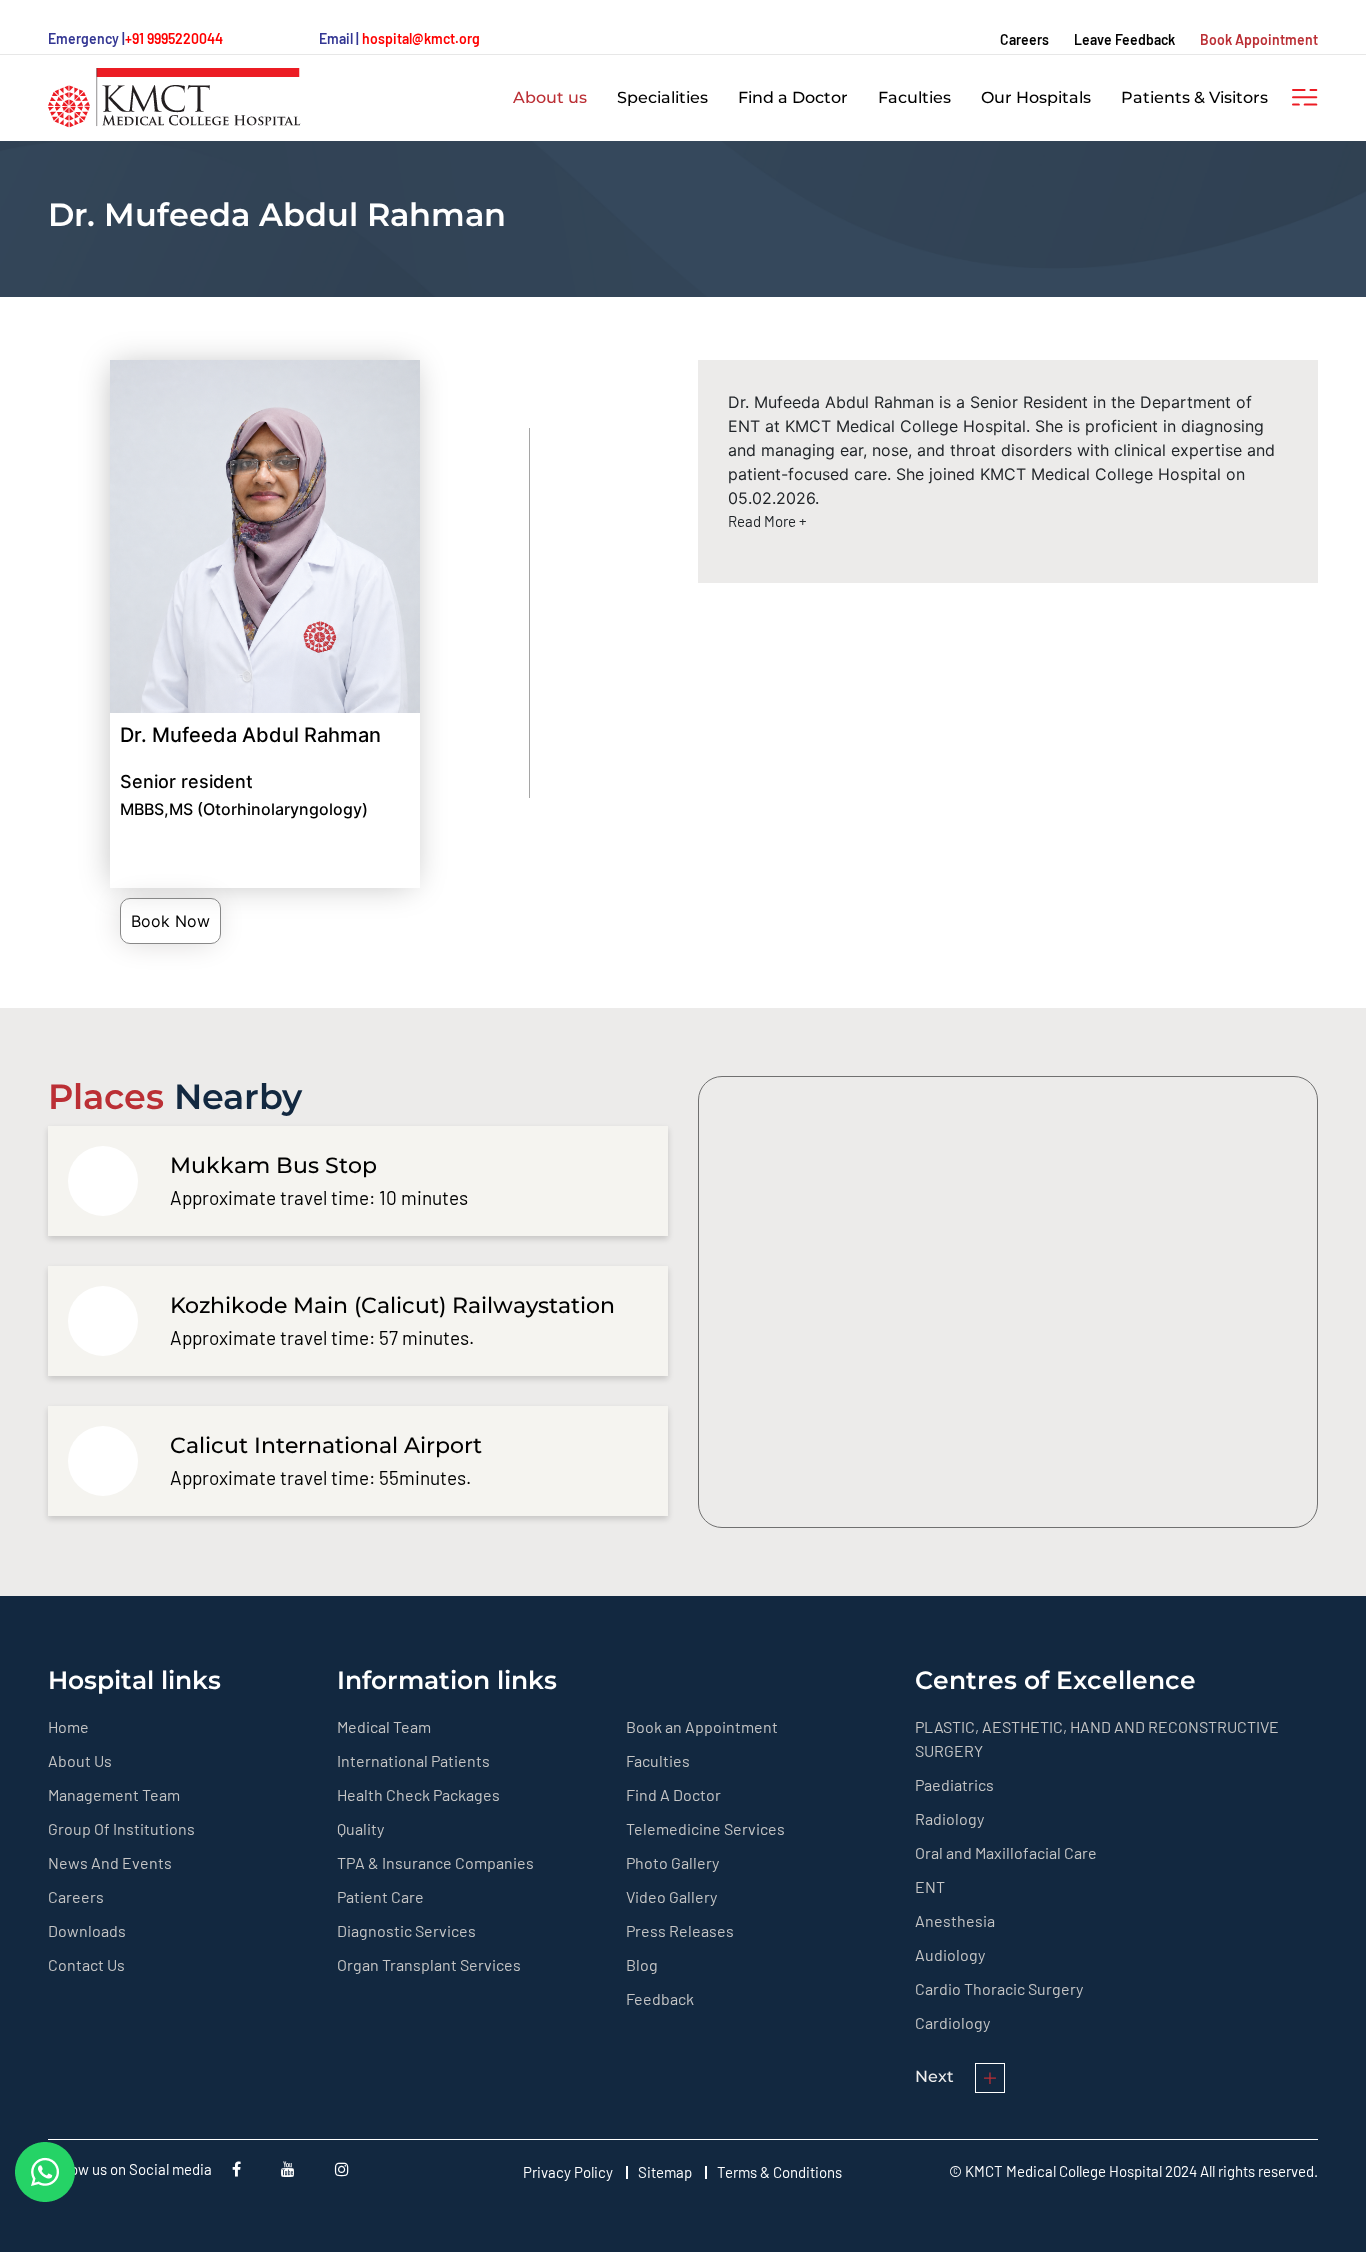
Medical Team (384, 1726)
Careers (1024, 39)
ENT (930, 1886)
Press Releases (680, 1930)
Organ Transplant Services (429, 1964)
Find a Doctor (793, 97)
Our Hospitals (1036, 97)
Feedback (660, 1998)
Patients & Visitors (1194, 97)
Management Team (114, 1794)
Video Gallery (671, 1896)
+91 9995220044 (174, 38)
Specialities (662, 97)
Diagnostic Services (406, 1930)
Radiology (949, 1818)
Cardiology (952, 2022)
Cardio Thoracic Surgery (999, 1988)
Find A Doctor (673, 1794)
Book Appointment (1259, 39)
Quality (360, 1828)
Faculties (914, 97)
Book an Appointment (702, 1726)
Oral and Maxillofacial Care (1006, 1852)
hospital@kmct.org (421, 38)
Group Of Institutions (121, 1828)
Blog (642, 1964)
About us (550, 97)
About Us (80, 1760)
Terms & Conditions (779, 2172)
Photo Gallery (672, 1862)
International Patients (413, 1760)
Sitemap (665, 2172)
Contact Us (86, 1964)
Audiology (950, 1954)
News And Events (110, 1862)
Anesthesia (955, 1920)
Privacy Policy (568, 2172)
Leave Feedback (1124, 39)
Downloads (87, 1930)
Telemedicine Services (705, 1828)
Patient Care (380, 1896)
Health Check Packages (418, 1794)
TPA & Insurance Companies (435, 1862)
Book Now (170, 921)
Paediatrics (954, 1784)
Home (68, 1726)
